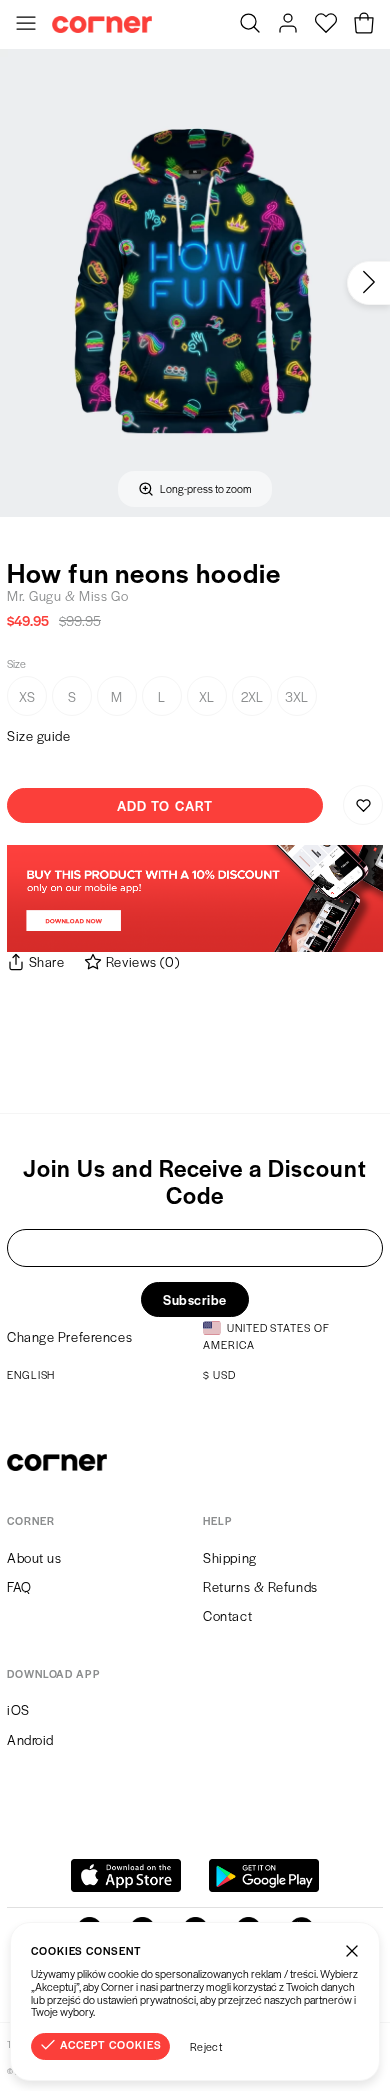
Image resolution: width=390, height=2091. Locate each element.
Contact (227, 1615)
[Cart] (364, 25)
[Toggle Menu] (26, 25)
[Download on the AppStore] (126, 1875)
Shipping (229, 1557)
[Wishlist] (326, 25)
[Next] (368, 283)
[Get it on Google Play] (264, 1875)
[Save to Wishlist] (363, 805)
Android (30, 1739)
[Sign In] (288, 25)
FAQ (19, 1586)
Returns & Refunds (260, 1586)
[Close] (352, 1950)
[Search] (250, 25)
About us (34, 1557)
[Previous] (21, 283)
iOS (18, 1709)
